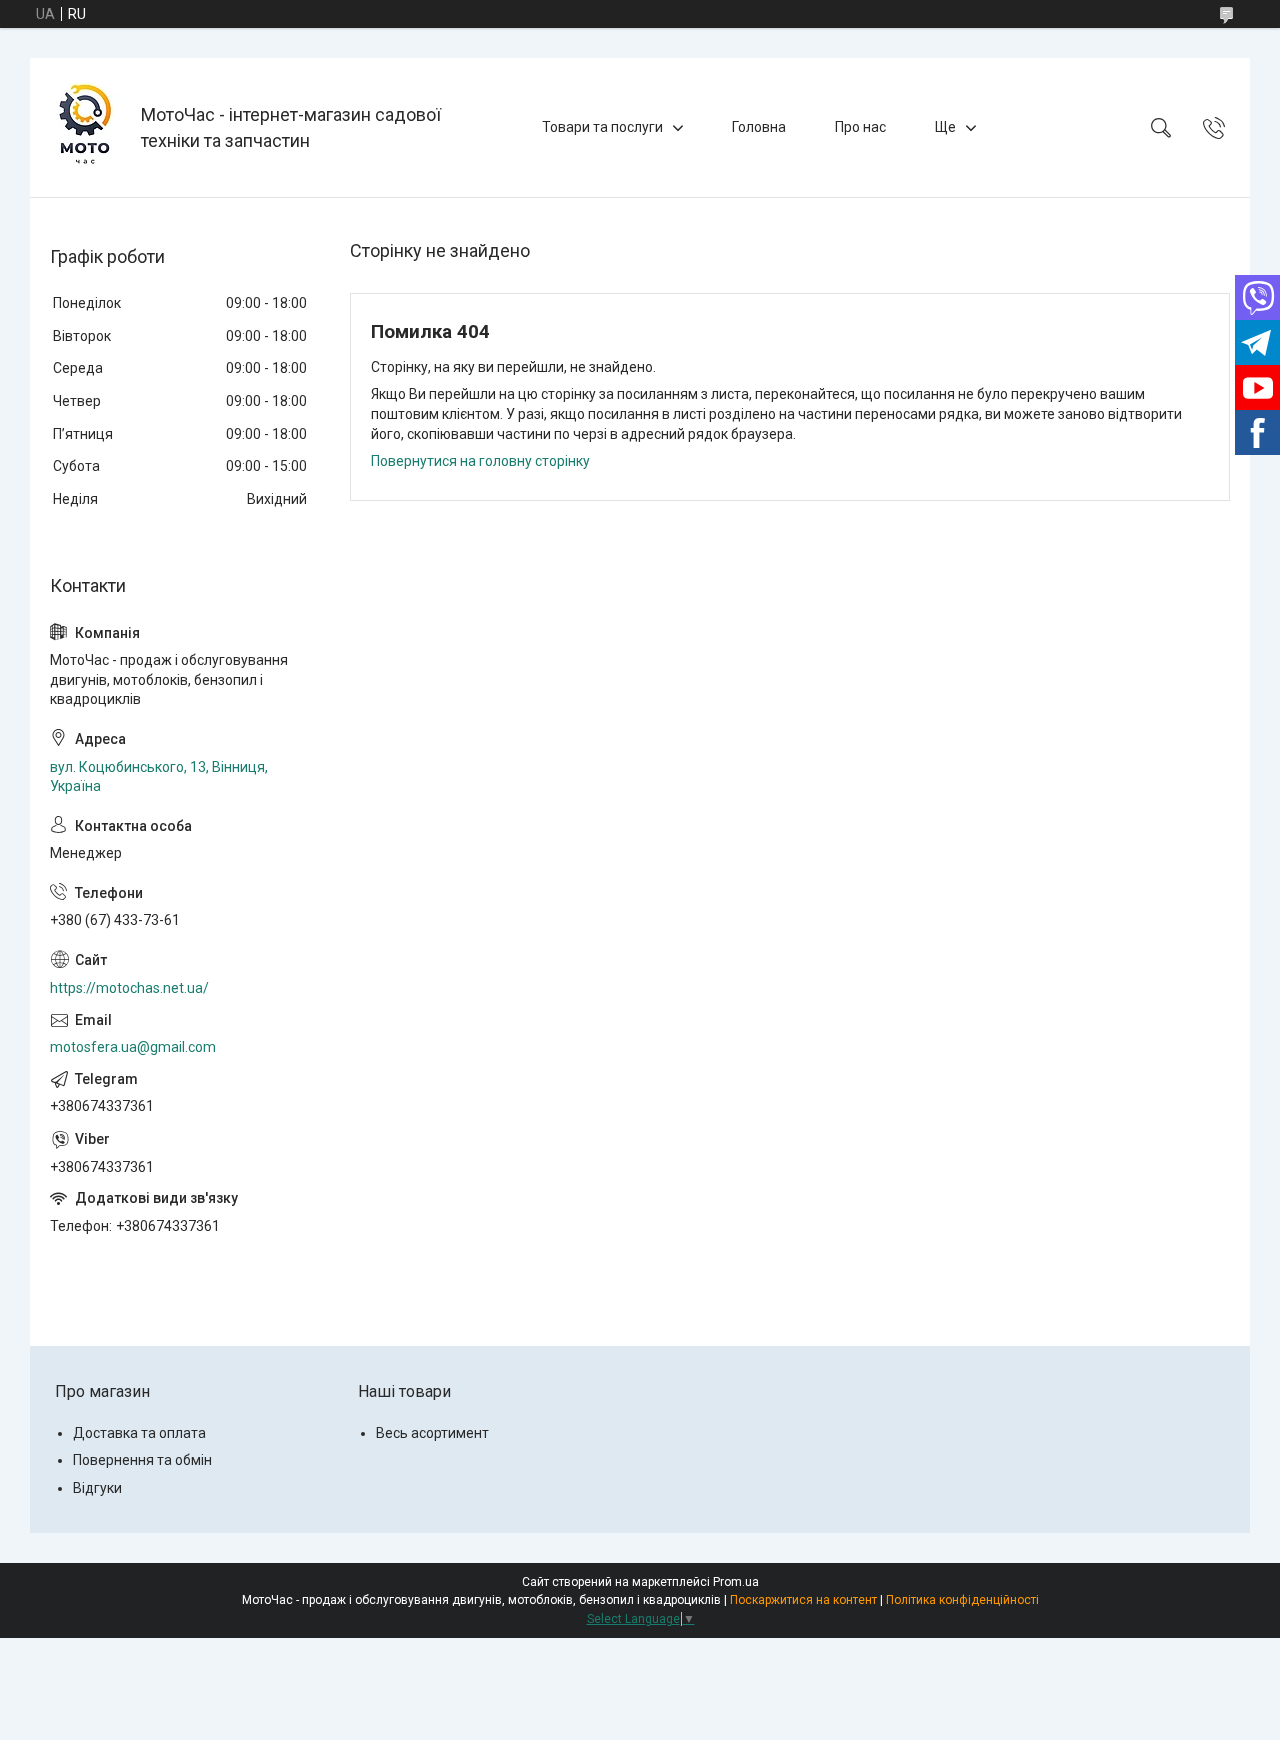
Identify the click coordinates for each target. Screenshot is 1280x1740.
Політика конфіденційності (962, 1600)
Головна (759, 127)
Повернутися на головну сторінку (480, 461)
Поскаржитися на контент (803, 1600)
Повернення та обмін (142, 1460)
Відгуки (97, 1488)
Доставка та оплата (139, 1433)
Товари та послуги (602, 127)
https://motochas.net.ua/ (129, 988)
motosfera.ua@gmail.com (133, 1047)
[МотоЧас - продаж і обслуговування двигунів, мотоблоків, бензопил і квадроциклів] (88, 127)
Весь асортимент (432, 1433)
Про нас (860, 127)
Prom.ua (736, 1582)
